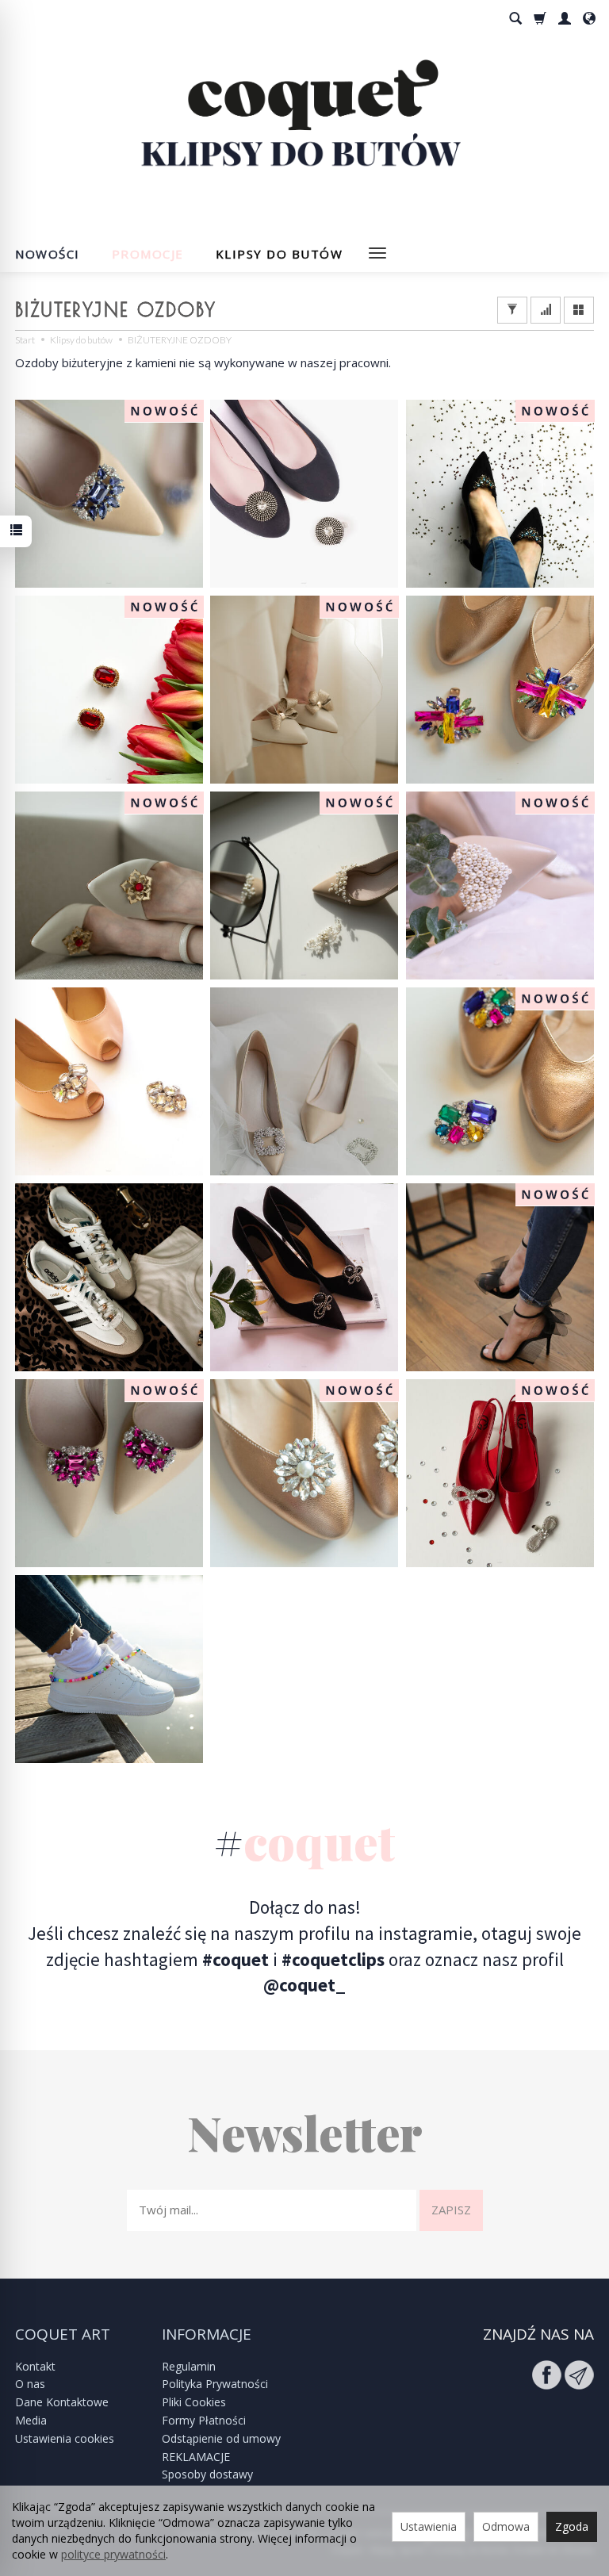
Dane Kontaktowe (62, 2402)
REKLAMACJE (196, 2457)
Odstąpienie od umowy (221, 2438)
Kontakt (35, 2366)
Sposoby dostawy (207, 2474)
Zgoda (572, 2526)
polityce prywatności (113, 2554)
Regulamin (189, 2366)
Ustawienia (429, 2526)
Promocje (148, 254)
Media (31, 2420)
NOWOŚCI (48, 254)
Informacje (207, 2334)
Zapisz (451, 2210)
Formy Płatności (204, 2420)
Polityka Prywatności (215, 2384)
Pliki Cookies (194, 2402)
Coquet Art (63, 2334)
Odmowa (506, 2526)
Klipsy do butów (280, 254)
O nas (30, 2384)
